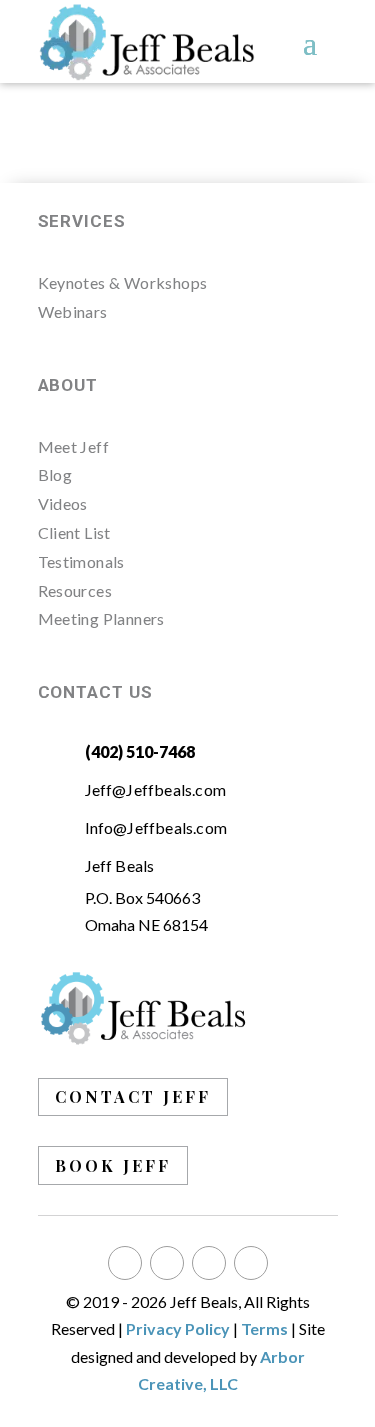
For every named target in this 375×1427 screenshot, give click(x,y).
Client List (74, 532)
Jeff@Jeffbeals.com (156, 789)
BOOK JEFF (113, 1165)
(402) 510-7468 (140, 751)
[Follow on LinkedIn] (209, 1263)
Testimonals (81, 561)
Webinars (73, 311)
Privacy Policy (178, 1328)
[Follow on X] (167, 1263)
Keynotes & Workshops (123, 282)
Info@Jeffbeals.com (156, 827)
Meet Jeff (74, 446)
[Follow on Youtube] (251, 1263)
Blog (55, 474)
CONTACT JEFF (133, 1096)
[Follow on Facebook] (125, 1263)
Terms (264, 1328)
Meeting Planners (101, 618)
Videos (63, 503)
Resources (75, 590)
